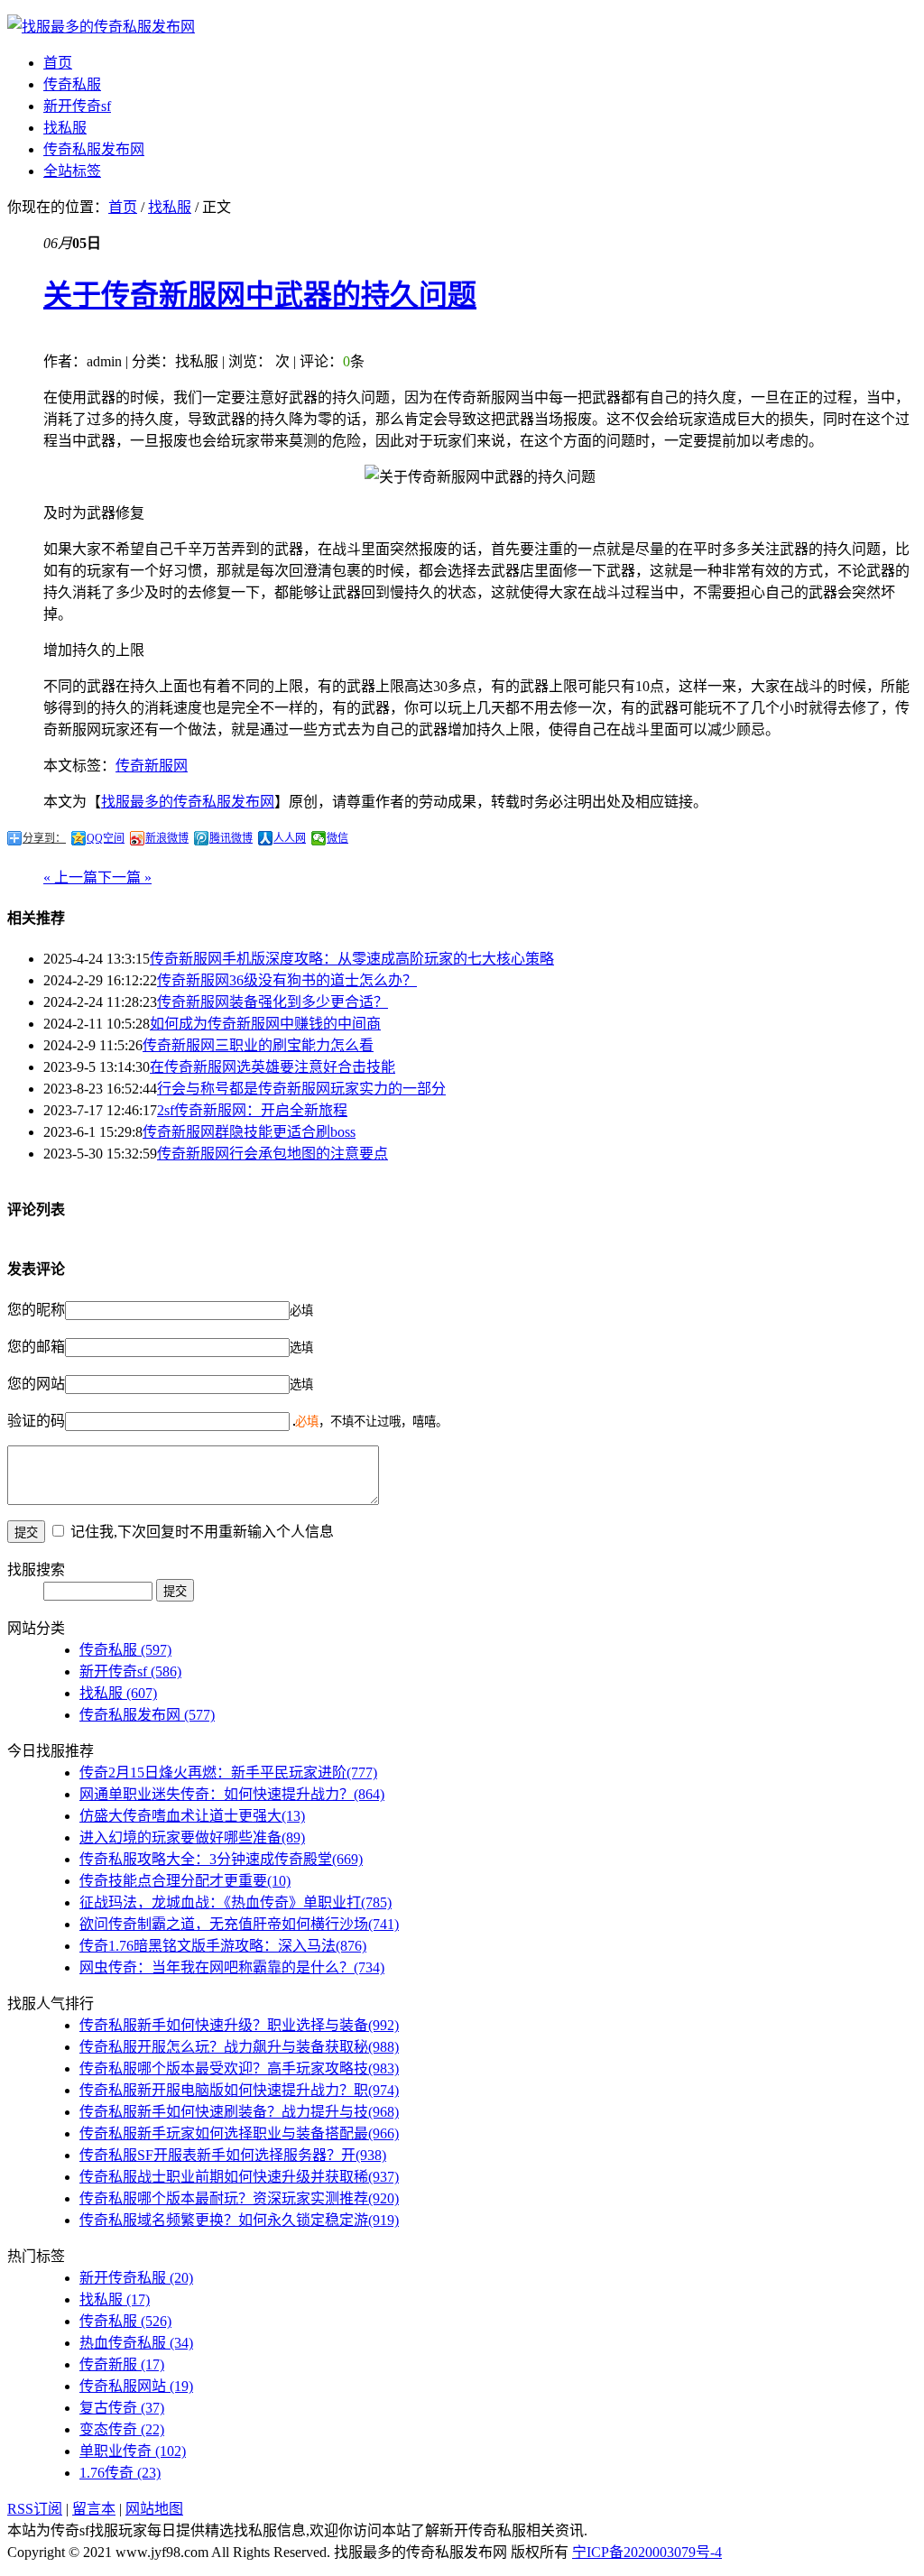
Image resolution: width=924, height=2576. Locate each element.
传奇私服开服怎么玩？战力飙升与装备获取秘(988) (239, 2047)
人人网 (290, 838)
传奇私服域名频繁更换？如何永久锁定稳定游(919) (239, 2220)
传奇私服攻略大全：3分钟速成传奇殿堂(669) (221, 1859)
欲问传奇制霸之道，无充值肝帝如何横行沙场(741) (239, 1924)
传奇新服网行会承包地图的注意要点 (273, 1154)
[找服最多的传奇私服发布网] (101, 27)
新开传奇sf (77, 106)
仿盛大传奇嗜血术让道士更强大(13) (192, 1816)
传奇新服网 (152, 766)
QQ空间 (106, 838)
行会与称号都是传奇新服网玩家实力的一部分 (301, 1089)
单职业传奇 (133, 2451)
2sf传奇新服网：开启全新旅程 (252, 1110)
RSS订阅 (35, 2509)
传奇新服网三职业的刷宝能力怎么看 (258, 1045)
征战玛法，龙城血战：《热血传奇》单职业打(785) (236, 1902)
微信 (337, 838)
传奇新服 (122, 2364)
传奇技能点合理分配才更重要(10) (185, 1881)
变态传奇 (122, 2429)
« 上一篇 (70, 877)
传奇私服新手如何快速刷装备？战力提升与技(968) (239, 2112)
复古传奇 (122, 2408)
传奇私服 (72, 84)
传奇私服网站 (136, 2386)
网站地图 (154, 2509)
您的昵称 (36, 1310)
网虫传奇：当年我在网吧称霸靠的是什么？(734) (232, 1967)
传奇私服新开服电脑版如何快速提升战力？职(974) (239, 2090)
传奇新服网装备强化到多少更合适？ (273, 1002)
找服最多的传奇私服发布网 (188, 802)
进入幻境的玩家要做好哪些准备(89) (192, 1837)
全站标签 (72, 171)
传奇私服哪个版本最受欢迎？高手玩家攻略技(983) (239, 2068)
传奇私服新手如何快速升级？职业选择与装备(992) (239, 2025)
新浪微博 (167, 838)
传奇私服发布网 (94, 149)
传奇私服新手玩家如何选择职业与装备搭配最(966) (239, 2133)
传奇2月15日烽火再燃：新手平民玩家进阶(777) (228, 1773)
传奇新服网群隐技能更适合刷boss (249, 1132)
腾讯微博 (231, 838)
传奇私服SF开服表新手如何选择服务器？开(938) (233, 2155)
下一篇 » (125, 877)
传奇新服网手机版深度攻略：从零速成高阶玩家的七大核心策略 (352, 959)
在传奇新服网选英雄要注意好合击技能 (273, 1067)
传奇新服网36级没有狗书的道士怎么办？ (287, 980)
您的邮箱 (36, 1347)
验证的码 (36, 1421)
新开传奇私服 (136, 2278)
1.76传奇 (120, 2473)
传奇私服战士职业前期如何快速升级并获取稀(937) (239, 2177)
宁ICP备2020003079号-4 (647, 2552)
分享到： (44, 838)
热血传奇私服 (136, 2343)
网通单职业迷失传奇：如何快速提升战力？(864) (232, 1794)
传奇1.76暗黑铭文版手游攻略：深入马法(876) (223, 1946)
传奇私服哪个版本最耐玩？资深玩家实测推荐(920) (239, 2198)
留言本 (94, 2509)
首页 (58, 63)
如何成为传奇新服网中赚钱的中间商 (265, 1024)
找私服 (65, 128)
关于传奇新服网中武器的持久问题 (260, 295)
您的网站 (36, 1384)
